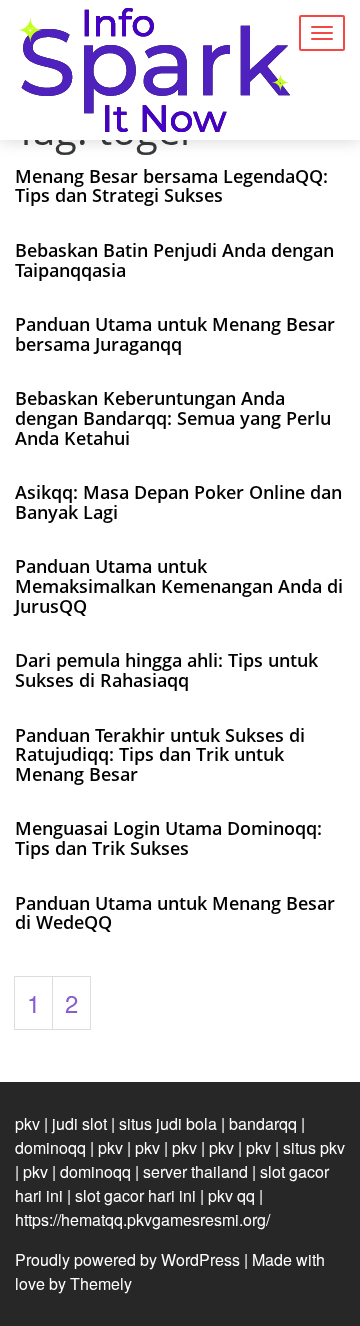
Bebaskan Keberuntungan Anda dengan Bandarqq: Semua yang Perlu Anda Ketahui (173, 418)
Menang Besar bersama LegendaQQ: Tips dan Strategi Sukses (171, 186)
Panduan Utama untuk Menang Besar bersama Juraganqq (175, 334)
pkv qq (231, 1195)
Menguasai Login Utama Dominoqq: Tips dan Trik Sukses (168, 838)
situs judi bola (168, 1123)
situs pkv (314, 1147)
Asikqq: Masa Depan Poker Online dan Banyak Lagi (178, 502)
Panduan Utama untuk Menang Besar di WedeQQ (175, 913)
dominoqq (50, 1147)
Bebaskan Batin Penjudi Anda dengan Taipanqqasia (174, 260)
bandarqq (263, 1123)
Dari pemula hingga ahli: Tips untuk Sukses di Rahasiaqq (166, 670)
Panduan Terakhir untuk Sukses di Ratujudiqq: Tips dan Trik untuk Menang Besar (160, 755)
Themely (101, 1283)
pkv (27, 1123)
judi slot (79, 1123)
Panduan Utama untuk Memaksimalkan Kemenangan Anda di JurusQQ (179, 586)
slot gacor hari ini (135, 1195)
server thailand (195, 1171)
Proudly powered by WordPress (127, 1259)
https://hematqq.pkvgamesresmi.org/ (142, 1219)
